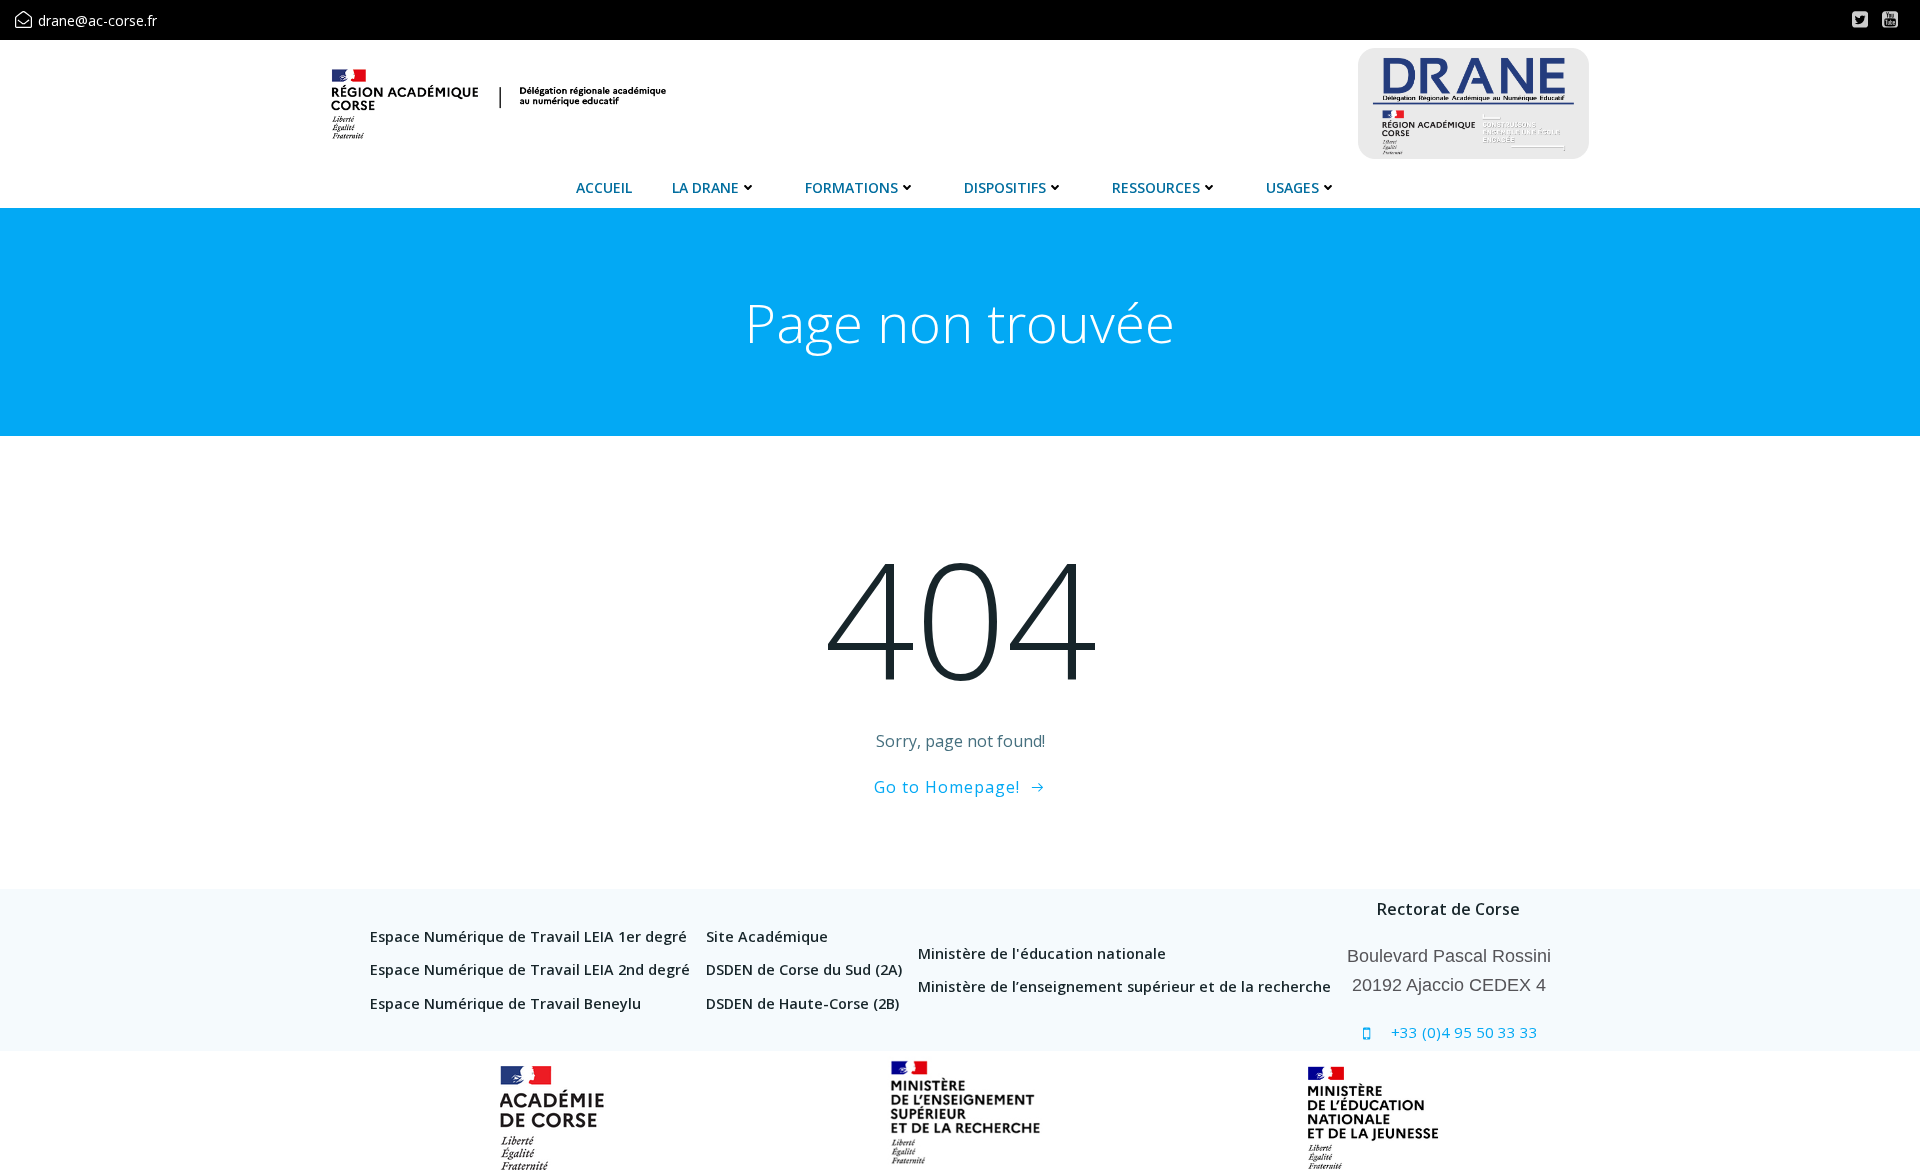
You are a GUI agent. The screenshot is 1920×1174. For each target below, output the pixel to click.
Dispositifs (1005, 187)
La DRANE (705, 187)
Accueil (604, 187)
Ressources (1156, 187)
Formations (851, 187)
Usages (1292, 187)
